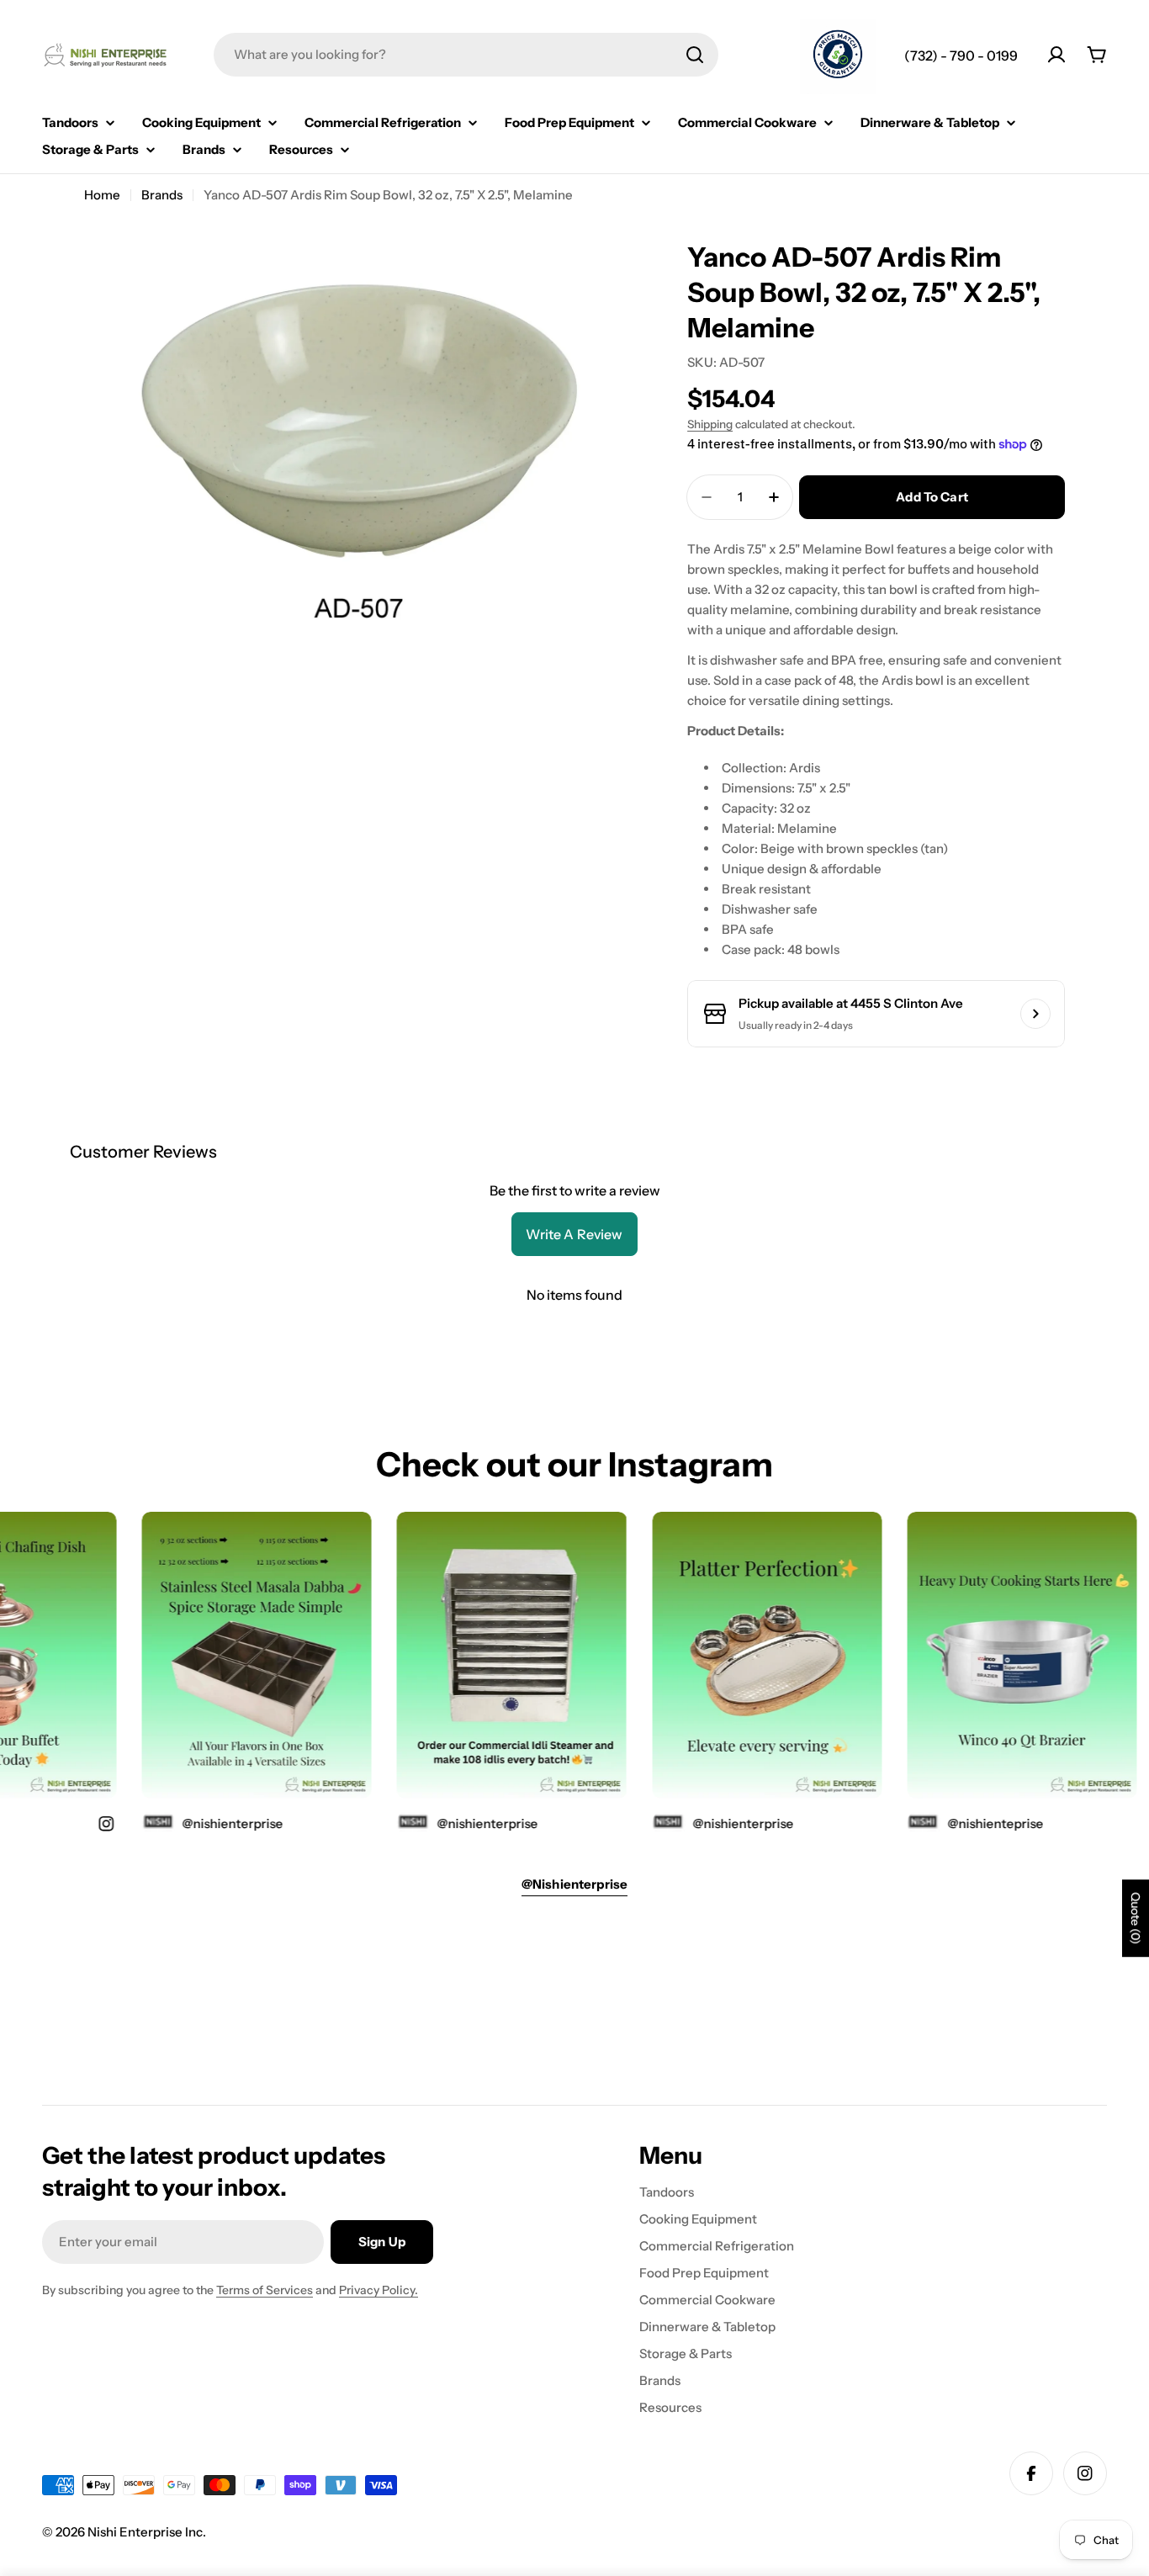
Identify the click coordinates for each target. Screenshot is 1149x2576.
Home (102, 195)
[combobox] (466, 55)
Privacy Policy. (379, 2290)
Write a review (574, 1234)
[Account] (1056, 55)
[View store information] (1035, 1014)
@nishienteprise (967, 1823)
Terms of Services (265, 2290)
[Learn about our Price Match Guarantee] (838, 56)
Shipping (710, 424)
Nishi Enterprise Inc (145, 2532)
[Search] (695, 55)
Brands (162, 195)
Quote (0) (1136, 1918)
